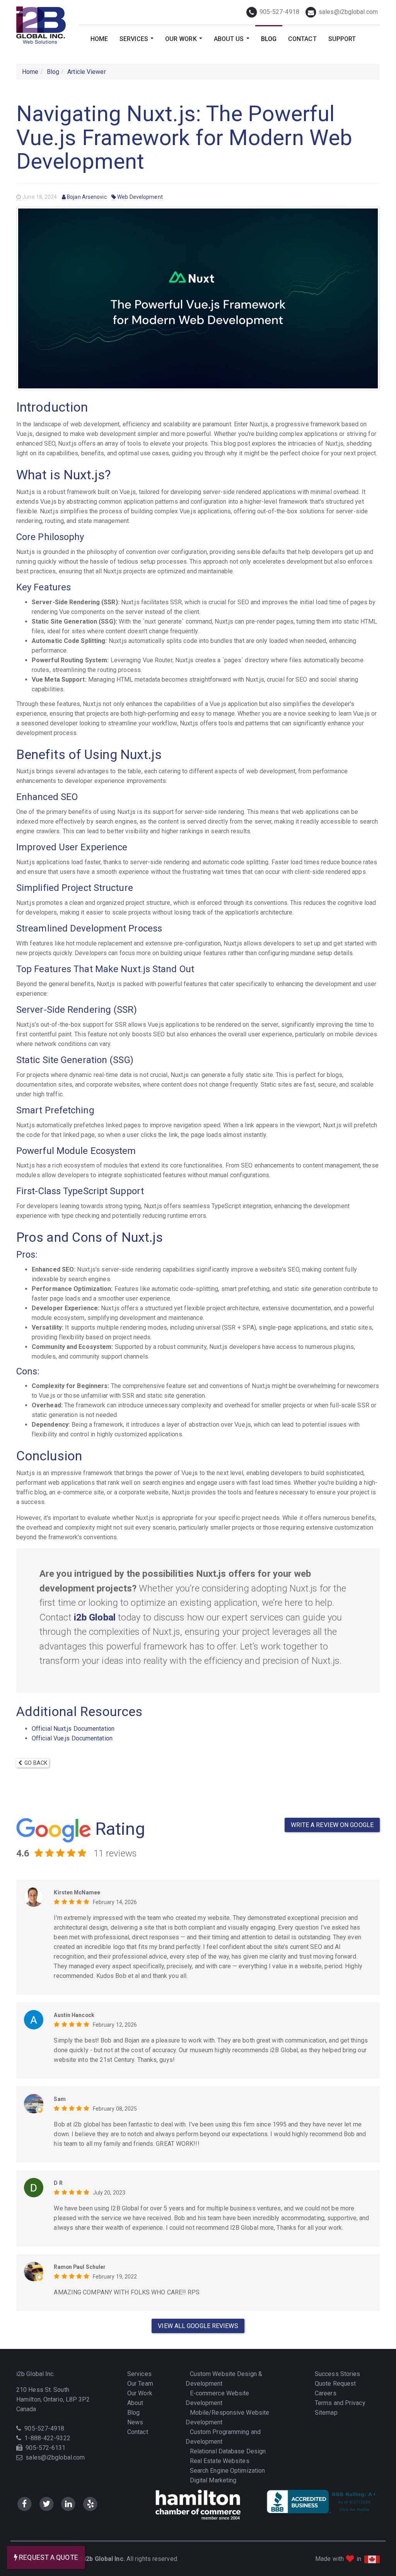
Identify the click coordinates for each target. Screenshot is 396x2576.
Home (99, 39)
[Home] (42, 25)
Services (138, 42)
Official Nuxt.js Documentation (73, 1729)
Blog (269, 39)
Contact (302, 39)
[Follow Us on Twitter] (47, 2504)
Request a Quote (48, 2557)
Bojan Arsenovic (86, 197)
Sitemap (325, 2413)
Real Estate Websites (219, 2461)
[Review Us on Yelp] (90, 2504)
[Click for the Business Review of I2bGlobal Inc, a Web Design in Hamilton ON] (323, 2502)
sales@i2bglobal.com (347, 12)
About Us (233, 42)
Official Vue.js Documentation (72, 1738)
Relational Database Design (227, 2451)
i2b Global (95, 1617)
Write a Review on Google (332, 1825)
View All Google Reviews (198, 2326)
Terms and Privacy (339, 2403)
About (135, 2403)
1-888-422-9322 (47, 2438)
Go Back (35, 1763)
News (135, 2422)
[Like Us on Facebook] (25, 2504)
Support (342, 39)
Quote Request (335, 2384)
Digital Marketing (212, 2480)
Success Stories (337, 2374)
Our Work (185, 42)
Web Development (139, 197)
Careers (325, 2393)
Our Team (139, 2384)
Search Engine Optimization (227, 2471)
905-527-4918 (279, 12)
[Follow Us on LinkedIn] (69, 2504)
